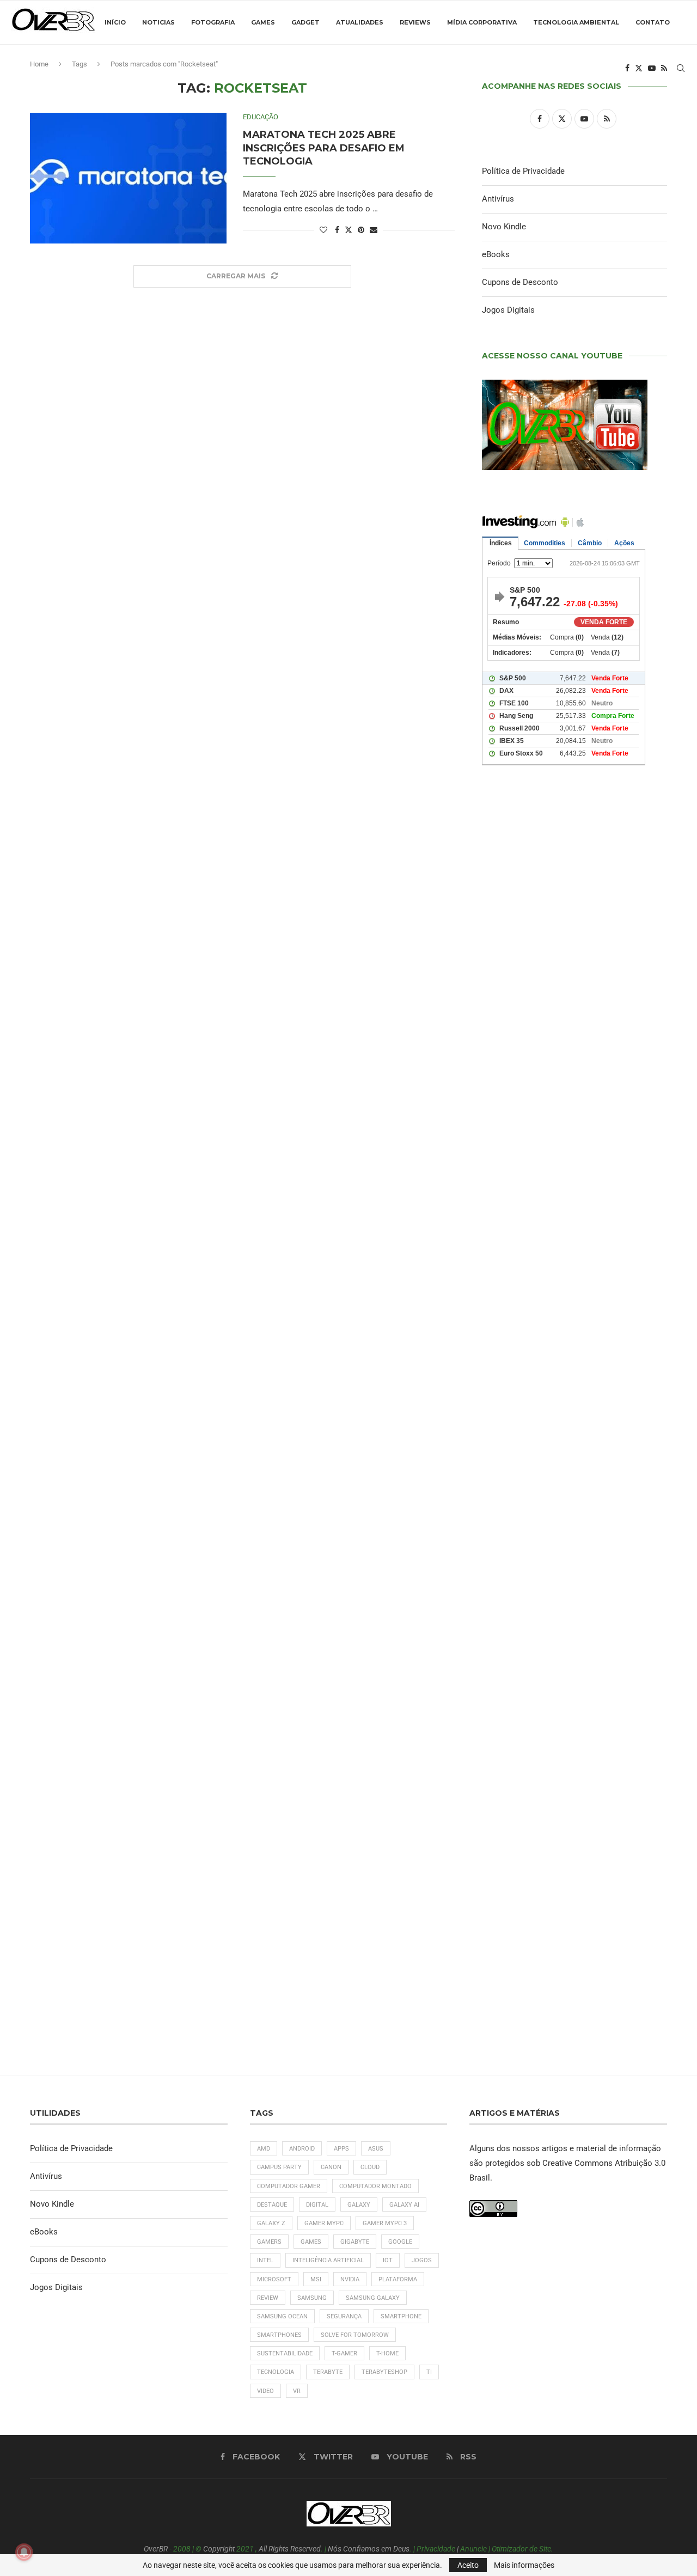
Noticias (158, 22)
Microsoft (274, 2279)
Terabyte (328, 2372)
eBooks (496, 254)
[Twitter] (639, 68)
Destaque (272, 2205)
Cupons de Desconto (520, 282)
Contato (653, 22)
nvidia (350, 2279)
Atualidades (360, 22)
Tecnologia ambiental (576, 22)
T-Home (387, 2353)
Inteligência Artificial (328, 2260)
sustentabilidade (285, 2353)
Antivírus (498, 199)
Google (400, 2242)
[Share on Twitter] (348, 230)
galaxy (359, 2205)
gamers (269, 2242)
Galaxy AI (404, 2205)
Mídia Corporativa (482, 22)
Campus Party (279, 2167)
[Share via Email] (374, 230)
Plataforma (398, 2279)
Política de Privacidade (523, 171)
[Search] (681, 68)
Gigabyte (355, 2242)
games (311, 2242)
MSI (316, 2279)
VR (297, 2391)
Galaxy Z (271, 2223)
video (265, 2391)
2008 (182, 2549)
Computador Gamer (289, 2186)
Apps (341, 2149)
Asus (376, 2149)
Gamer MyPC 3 (385, 2223)
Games (263, 22)
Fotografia (213, 22)
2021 (245, 2549)
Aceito (468, 2565)
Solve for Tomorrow (355, 2335)
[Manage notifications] (24, 2552)
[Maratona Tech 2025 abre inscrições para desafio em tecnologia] (128, 178)
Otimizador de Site (521, 2549)
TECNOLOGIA (276, 2372)
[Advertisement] (574, 1243)
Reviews (415, 22)
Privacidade (436, 2549)
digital (317, 2205)
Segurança (344, 2316)
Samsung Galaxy (373, 2298)
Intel (265, 2260)
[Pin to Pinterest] (361, 230)
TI (429, 2372)
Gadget (305, 22)
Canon (331, 2167)
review (268, 2298)
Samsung (312, 2298)
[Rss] (664, 68)
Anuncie (473, 2549)
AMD (264, 2149)
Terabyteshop (384, 2372)
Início (115, 22)
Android (302, 2149)
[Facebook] (627, 68)
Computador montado (375, 2186)
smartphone (401, 2316)
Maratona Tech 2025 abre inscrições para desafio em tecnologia (324, 148)
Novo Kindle (504, 227)
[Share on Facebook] (337, 230)
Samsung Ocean (282, 2316)
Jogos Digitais (508, 310)
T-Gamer (344, 2353)
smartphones (279, 2335)
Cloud (370, 2167)
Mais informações (524, 2565)
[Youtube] (652, 68)
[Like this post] (323, 230)
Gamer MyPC (324, 2223)
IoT (388, 2260)
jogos (422, 2260)
